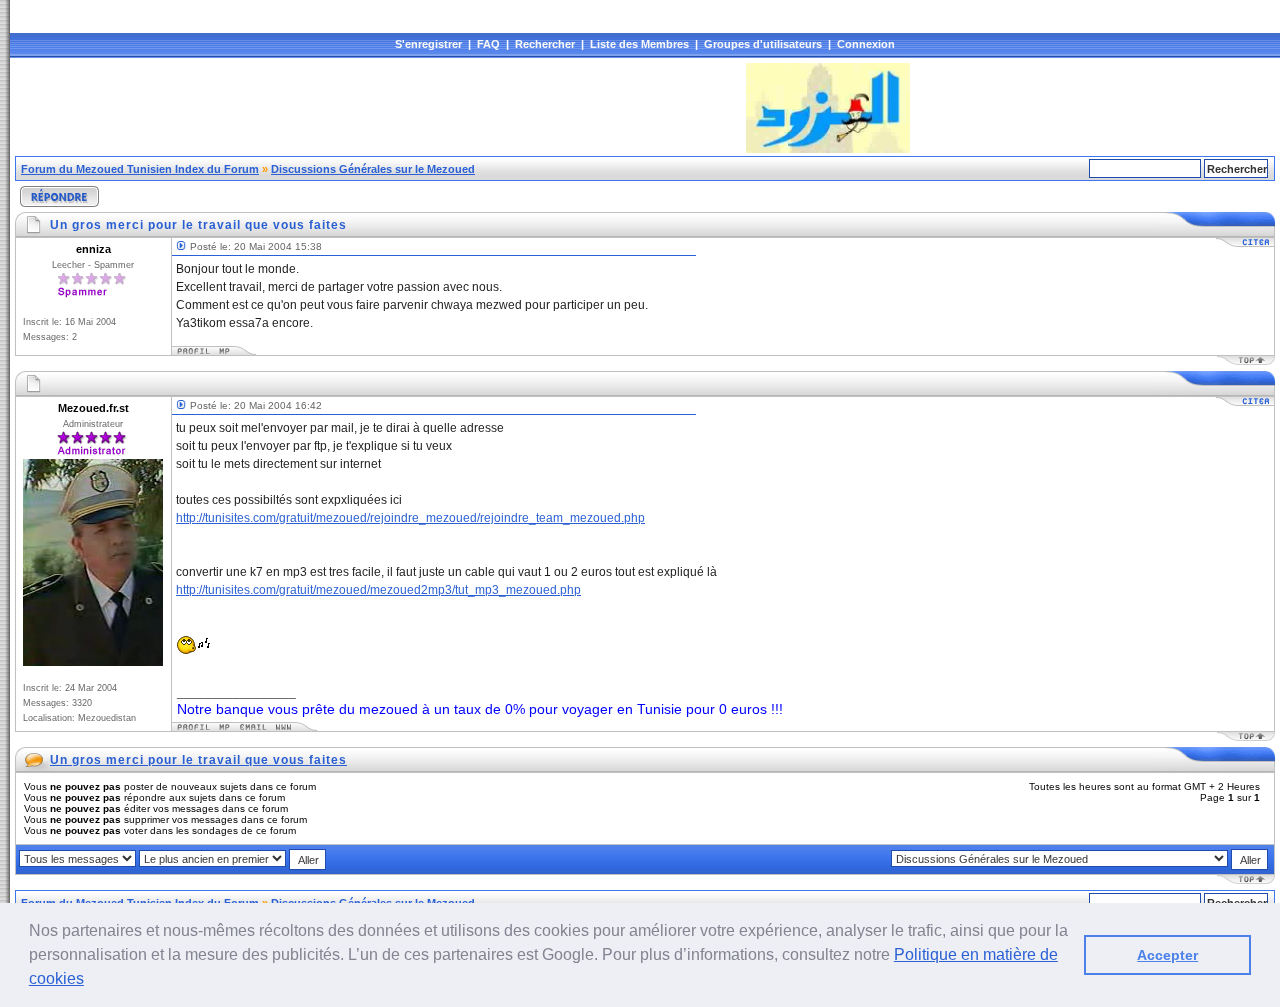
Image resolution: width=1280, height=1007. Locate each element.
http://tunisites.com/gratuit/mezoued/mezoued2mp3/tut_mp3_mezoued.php (378, 590)
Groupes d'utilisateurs (763, 44)
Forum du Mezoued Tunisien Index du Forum (140, 169)
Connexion (866, 44)
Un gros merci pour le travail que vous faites (198, 760)
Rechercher (545, 44)
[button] (91, 981)
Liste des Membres (639, 44)
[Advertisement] (379, 108)
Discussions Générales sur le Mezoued (373, 169)
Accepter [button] (1167, 955)
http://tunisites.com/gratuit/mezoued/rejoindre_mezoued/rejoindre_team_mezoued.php (410, 518)
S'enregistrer (428, 44)
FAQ (488, 44)
